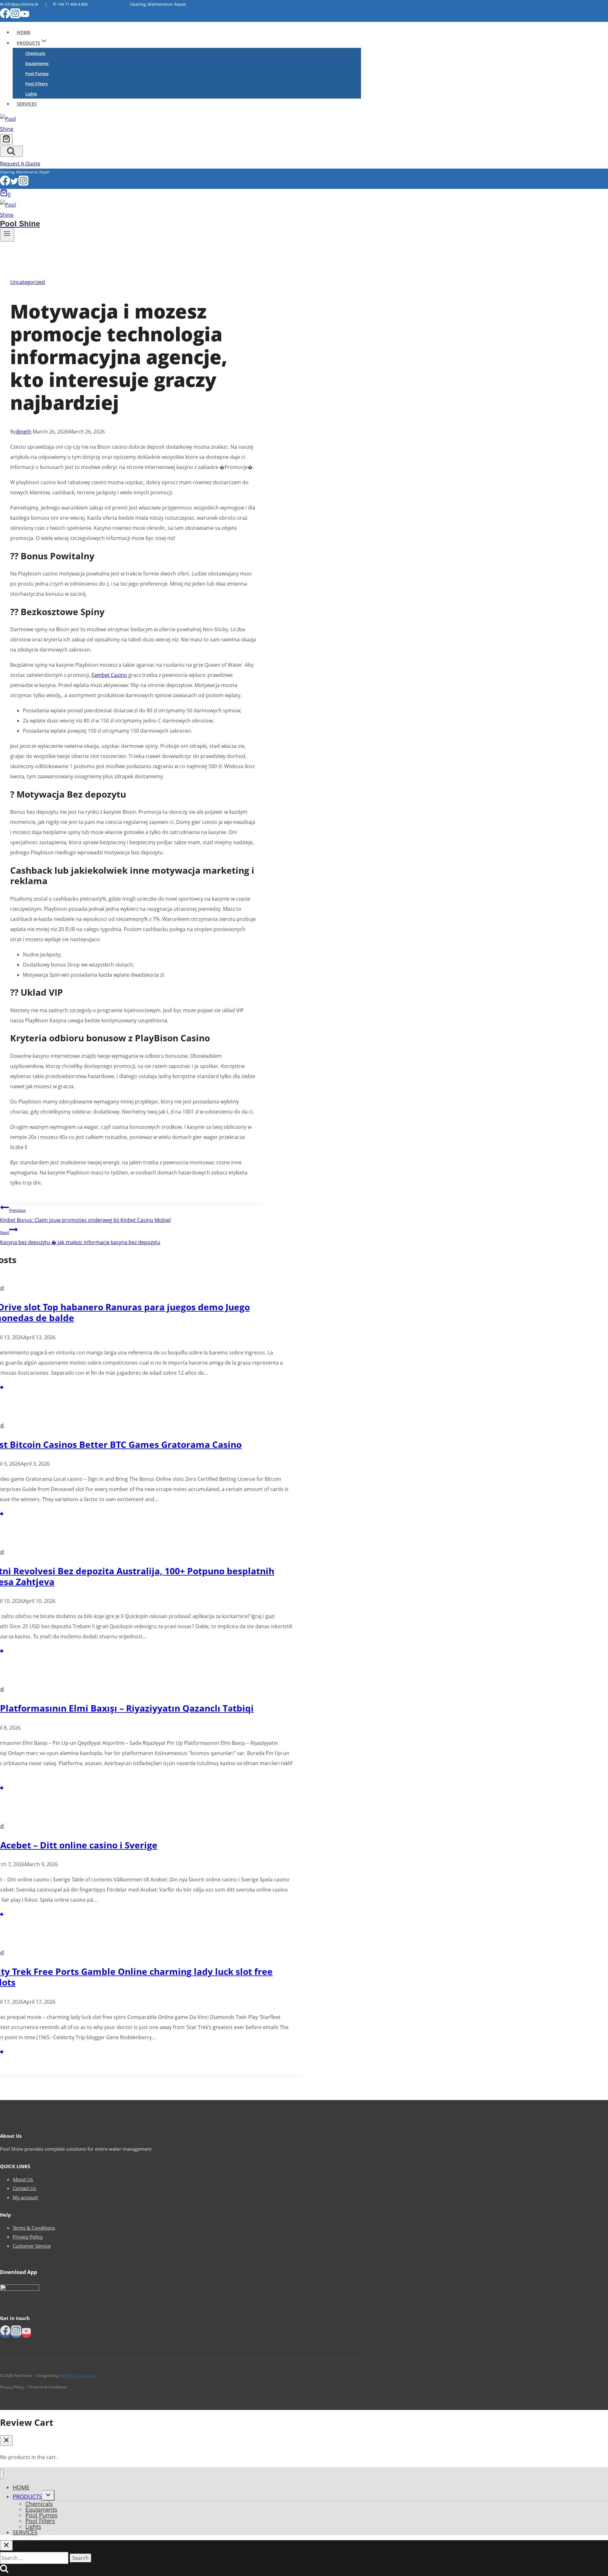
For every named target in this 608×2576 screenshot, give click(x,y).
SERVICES (27, 104)
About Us (23, 2179)
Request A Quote (20, 164)
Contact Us (24, 2188)
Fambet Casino (109, 675)
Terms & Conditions (34, 2228)
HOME (24, 32)
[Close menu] (2, 2474)
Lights (31, 94)
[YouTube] (25, 17)
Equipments (37, 63)
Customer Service (32, 2246)
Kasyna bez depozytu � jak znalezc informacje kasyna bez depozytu (80, 1238)
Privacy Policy (28, 2237)
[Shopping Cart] (6, 139)
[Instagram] (15, 17)
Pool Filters (36, 84)
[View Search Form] (11, 151)
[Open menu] (7, 234)
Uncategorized (28, 282)
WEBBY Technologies (78, 2376)
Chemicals (35, 53)
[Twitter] (14, 184)
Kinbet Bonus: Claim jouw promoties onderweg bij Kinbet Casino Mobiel (85, 1215)
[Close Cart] (6, 2441)
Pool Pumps (37, 74)
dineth (24, 432)
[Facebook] (5, 17)
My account (25, 2197)
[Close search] (6, 2545)
